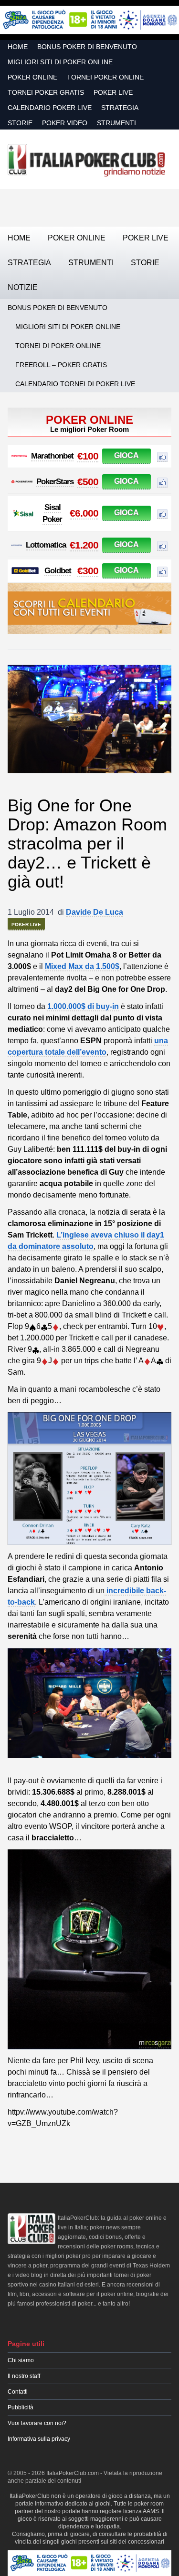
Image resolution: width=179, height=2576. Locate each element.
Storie (20, 123)
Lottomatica (46, 545)
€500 (88, 482)
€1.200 (84, 545)
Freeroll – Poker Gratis (61, 365)
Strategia (120, 108)
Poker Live (113, 92)
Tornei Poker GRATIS (46, 92)
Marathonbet (52, 456)
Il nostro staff (24, 2376)
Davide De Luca (95, 912)
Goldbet (58, 571)
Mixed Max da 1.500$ (82, 966)
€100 (88, 456)
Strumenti (116, 123)
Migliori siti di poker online (60, 62)
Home (18, 47)
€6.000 (84, 513)
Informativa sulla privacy (39, 2439)
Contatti (18, 2392)
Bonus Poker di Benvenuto (87, 47)
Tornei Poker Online (105, 77)
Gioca (126, 455)
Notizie (23, 287)
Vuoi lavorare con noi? (37, 2423)
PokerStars (55, 482)
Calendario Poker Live (50, 108)
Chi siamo (21, 2360)
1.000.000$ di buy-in (83, 1006)
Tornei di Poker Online (58, 346)
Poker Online (32, 77)
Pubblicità (21, 2407)
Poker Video (65, 123)
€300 (88, 571)
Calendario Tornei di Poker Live (75, 384)
